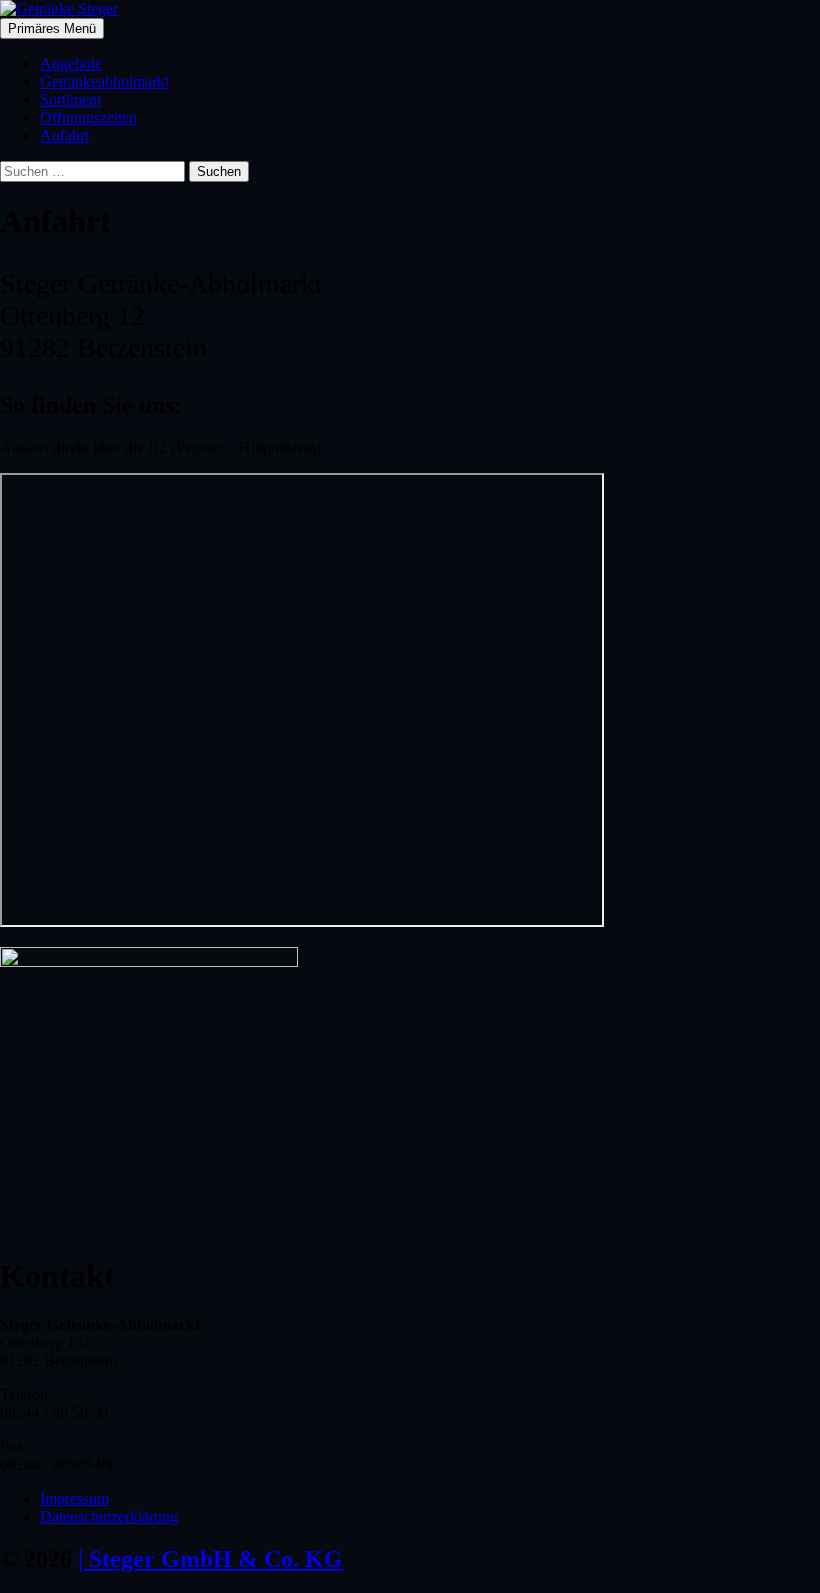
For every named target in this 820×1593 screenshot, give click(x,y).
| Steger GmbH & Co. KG (210, 1559)
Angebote (71, 63)
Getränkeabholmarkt (104, 81)
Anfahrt (64, 135)
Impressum (74, 1498)
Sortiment (70, 99)
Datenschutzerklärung (109, 1516)
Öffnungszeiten (88, 117)
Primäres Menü (52, 28)
